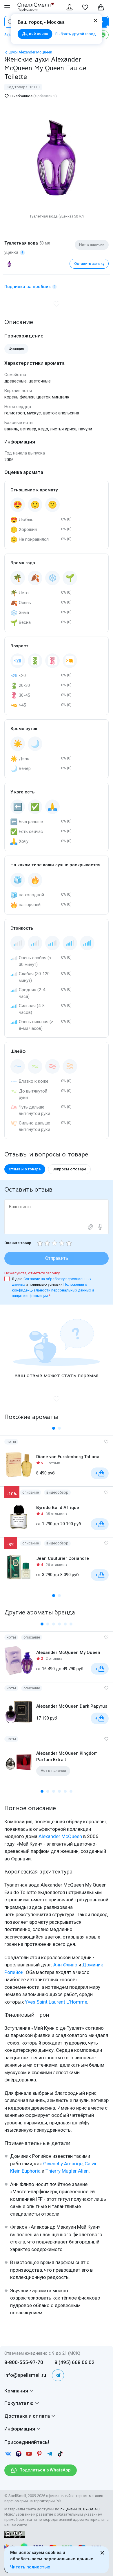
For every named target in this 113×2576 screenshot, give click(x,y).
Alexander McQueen (60, 1836)
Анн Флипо (65, 1965)
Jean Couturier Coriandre (63, 1558)
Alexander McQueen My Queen (68, 1652)
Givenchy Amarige (63, 2164)
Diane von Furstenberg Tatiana (68, 1457)
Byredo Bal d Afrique (58, 1508)
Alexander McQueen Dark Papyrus (72, 1706)
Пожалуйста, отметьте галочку (32, 1273)
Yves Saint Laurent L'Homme (56, 2002)
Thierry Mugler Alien (67, 2171)
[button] (54, 1428)
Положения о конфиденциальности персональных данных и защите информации (53, 1290)
